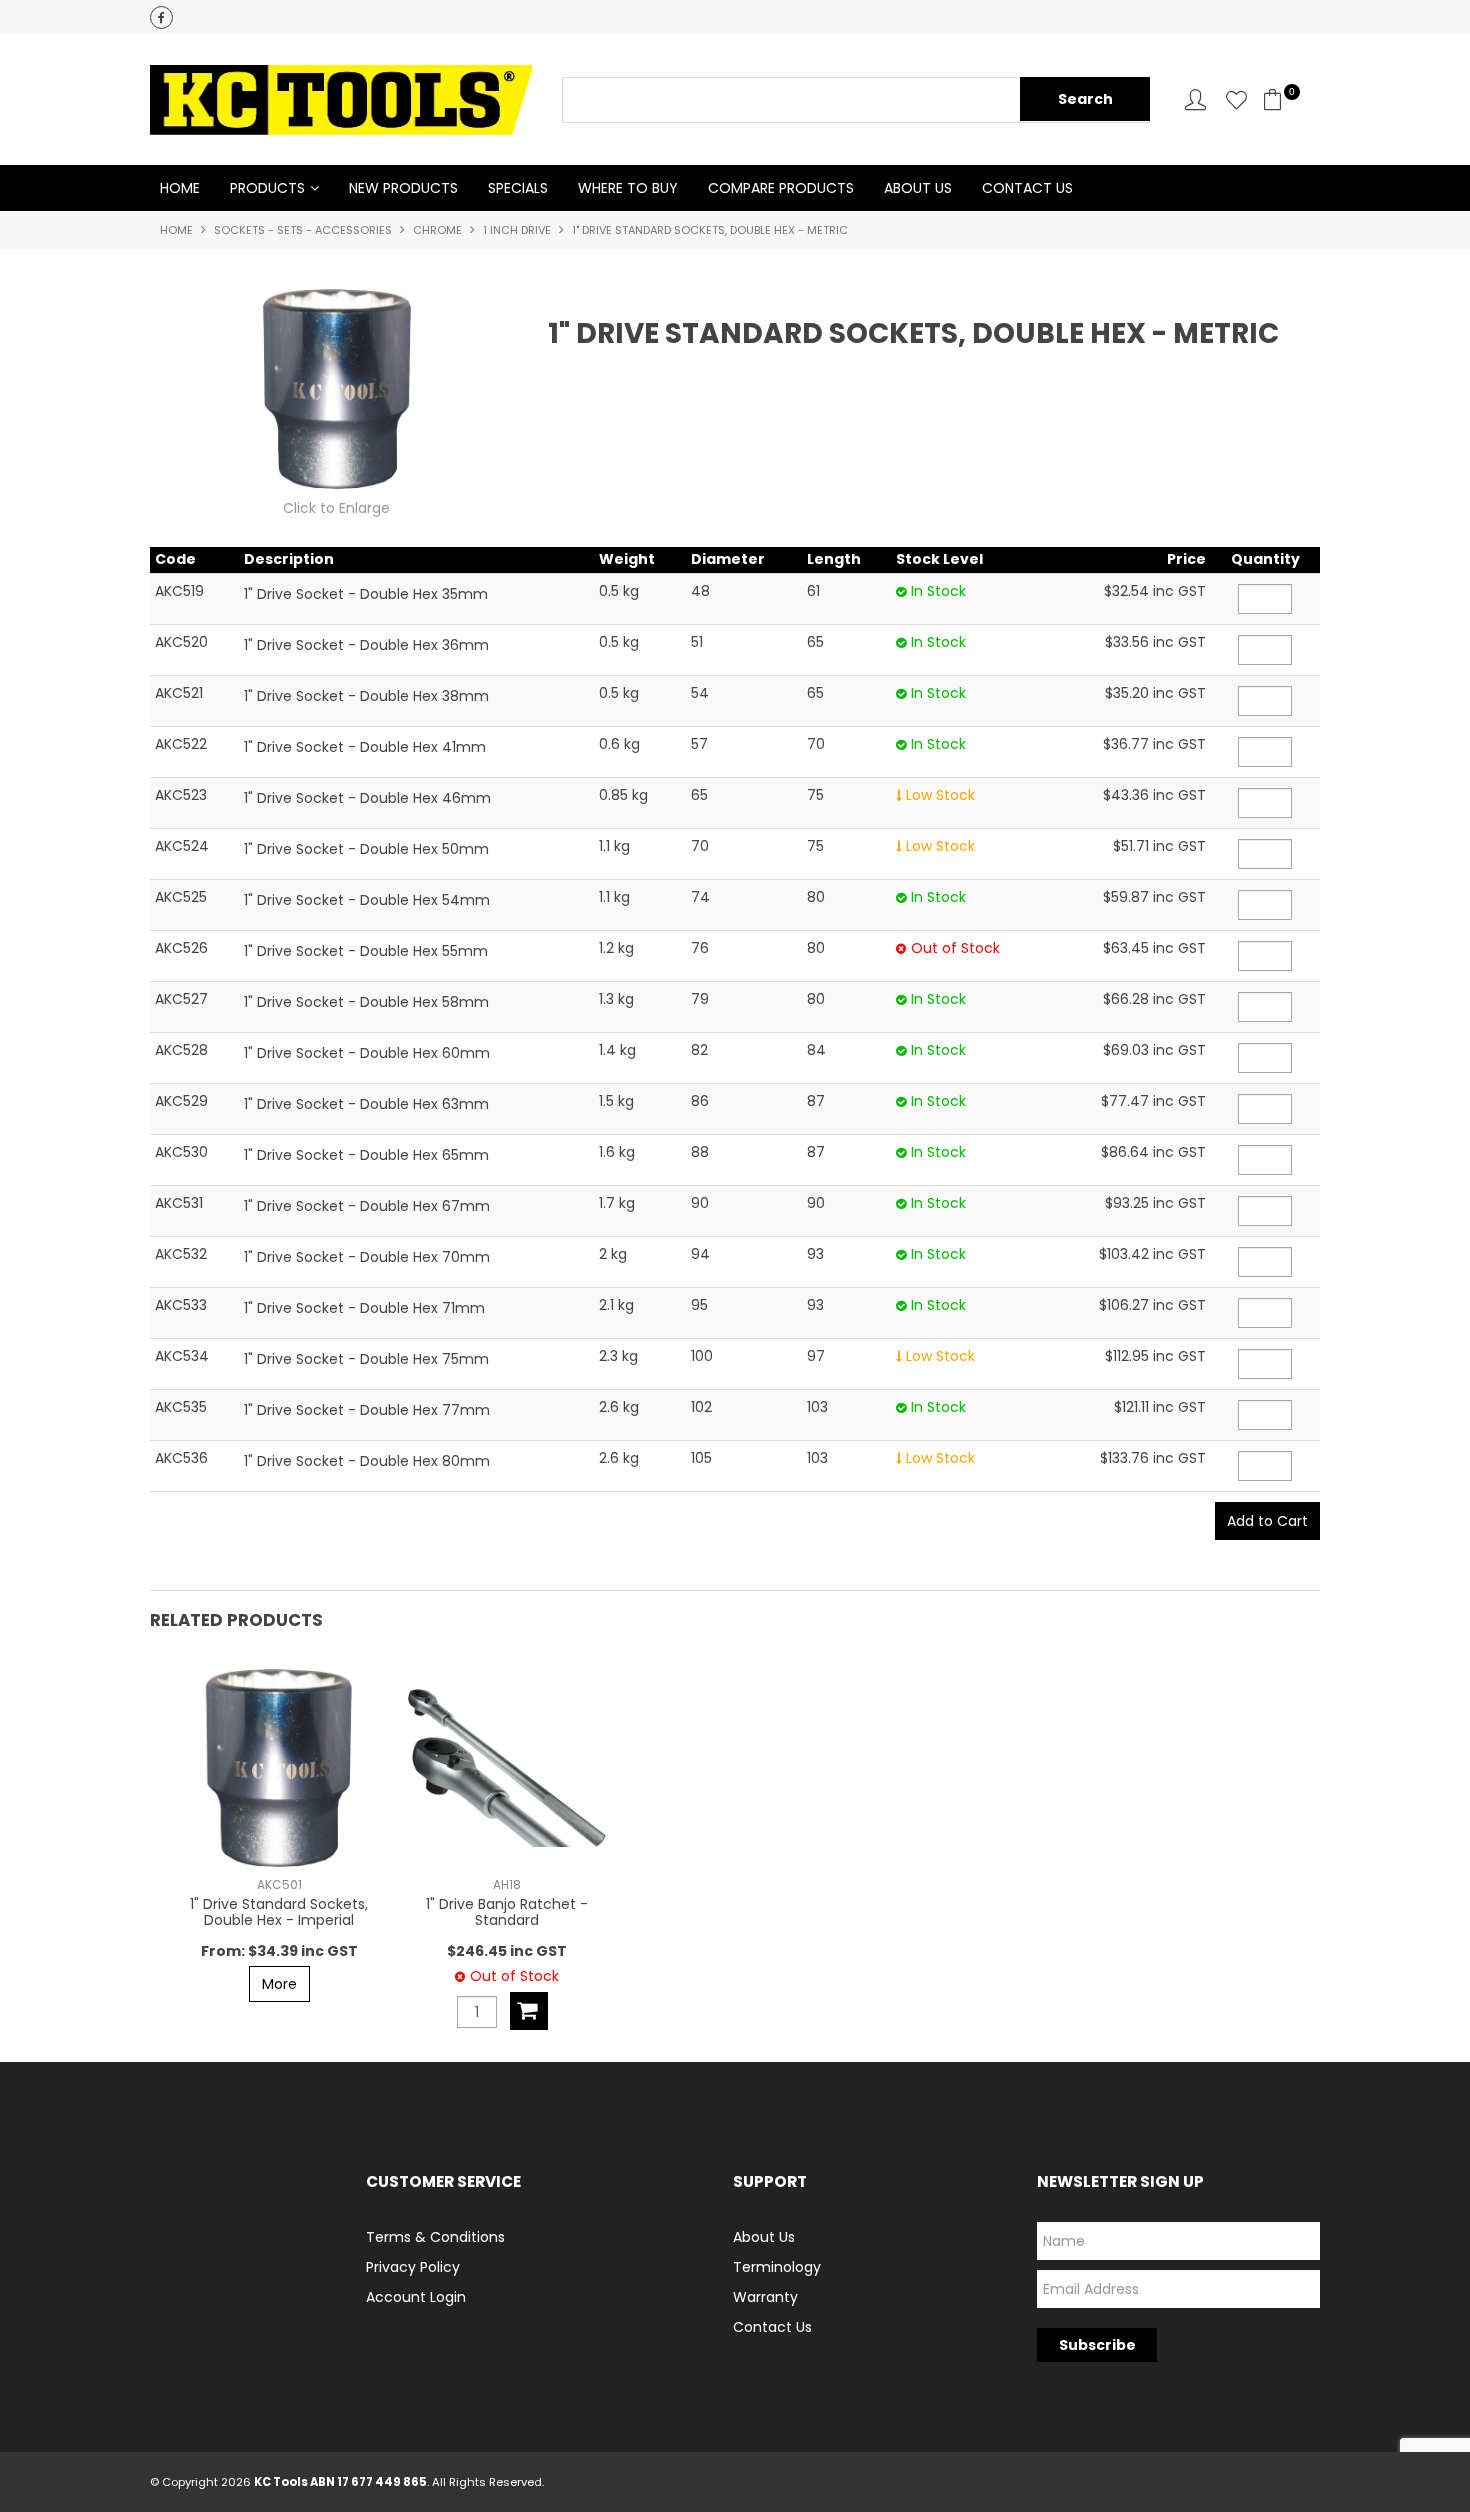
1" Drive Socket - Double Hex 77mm (367, 1410)
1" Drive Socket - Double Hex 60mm (367, 1053)
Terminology (777, 2267)
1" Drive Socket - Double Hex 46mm (367, 798)
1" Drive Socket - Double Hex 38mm (366, 696)
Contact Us (1027, 188)
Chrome (437, 230)
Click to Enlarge (336, 508)
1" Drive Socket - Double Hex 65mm (366, 1155)
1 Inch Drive (517, 230)
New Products (403, 188)
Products (267, 188)
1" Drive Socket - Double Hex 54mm (367, 900)
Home (180, 188)
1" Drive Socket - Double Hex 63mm (366, 1104)
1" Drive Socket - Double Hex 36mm (366, 645)
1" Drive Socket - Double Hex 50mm (366, 849)
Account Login (416, 2297)
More (279, 1984)
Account (1195, 99)
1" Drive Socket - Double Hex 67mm (367, 1206)
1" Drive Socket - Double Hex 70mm (367, 1257)
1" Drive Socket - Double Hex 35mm (366, 594)
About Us (918, 188)
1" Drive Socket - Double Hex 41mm (365, 747)
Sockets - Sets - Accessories (303, 230)
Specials (518, 188)
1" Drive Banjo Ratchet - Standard (507, 1911)
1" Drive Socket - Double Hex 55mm (366, 951)
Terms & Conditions (435, 2237)
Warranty (765, 2297)
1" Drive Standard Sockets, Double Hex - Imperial (279, 1911)
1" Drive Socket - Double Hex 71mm (364, 1308)
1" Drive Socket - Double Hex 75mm (366, 1359)
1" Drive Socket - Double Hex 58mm (366, 1002)
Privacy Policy (413, 2267)
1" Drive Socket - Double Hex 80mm (367, 1461)
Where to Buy (628, 188)
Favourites (1236, 99)
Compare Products (781, 188)
